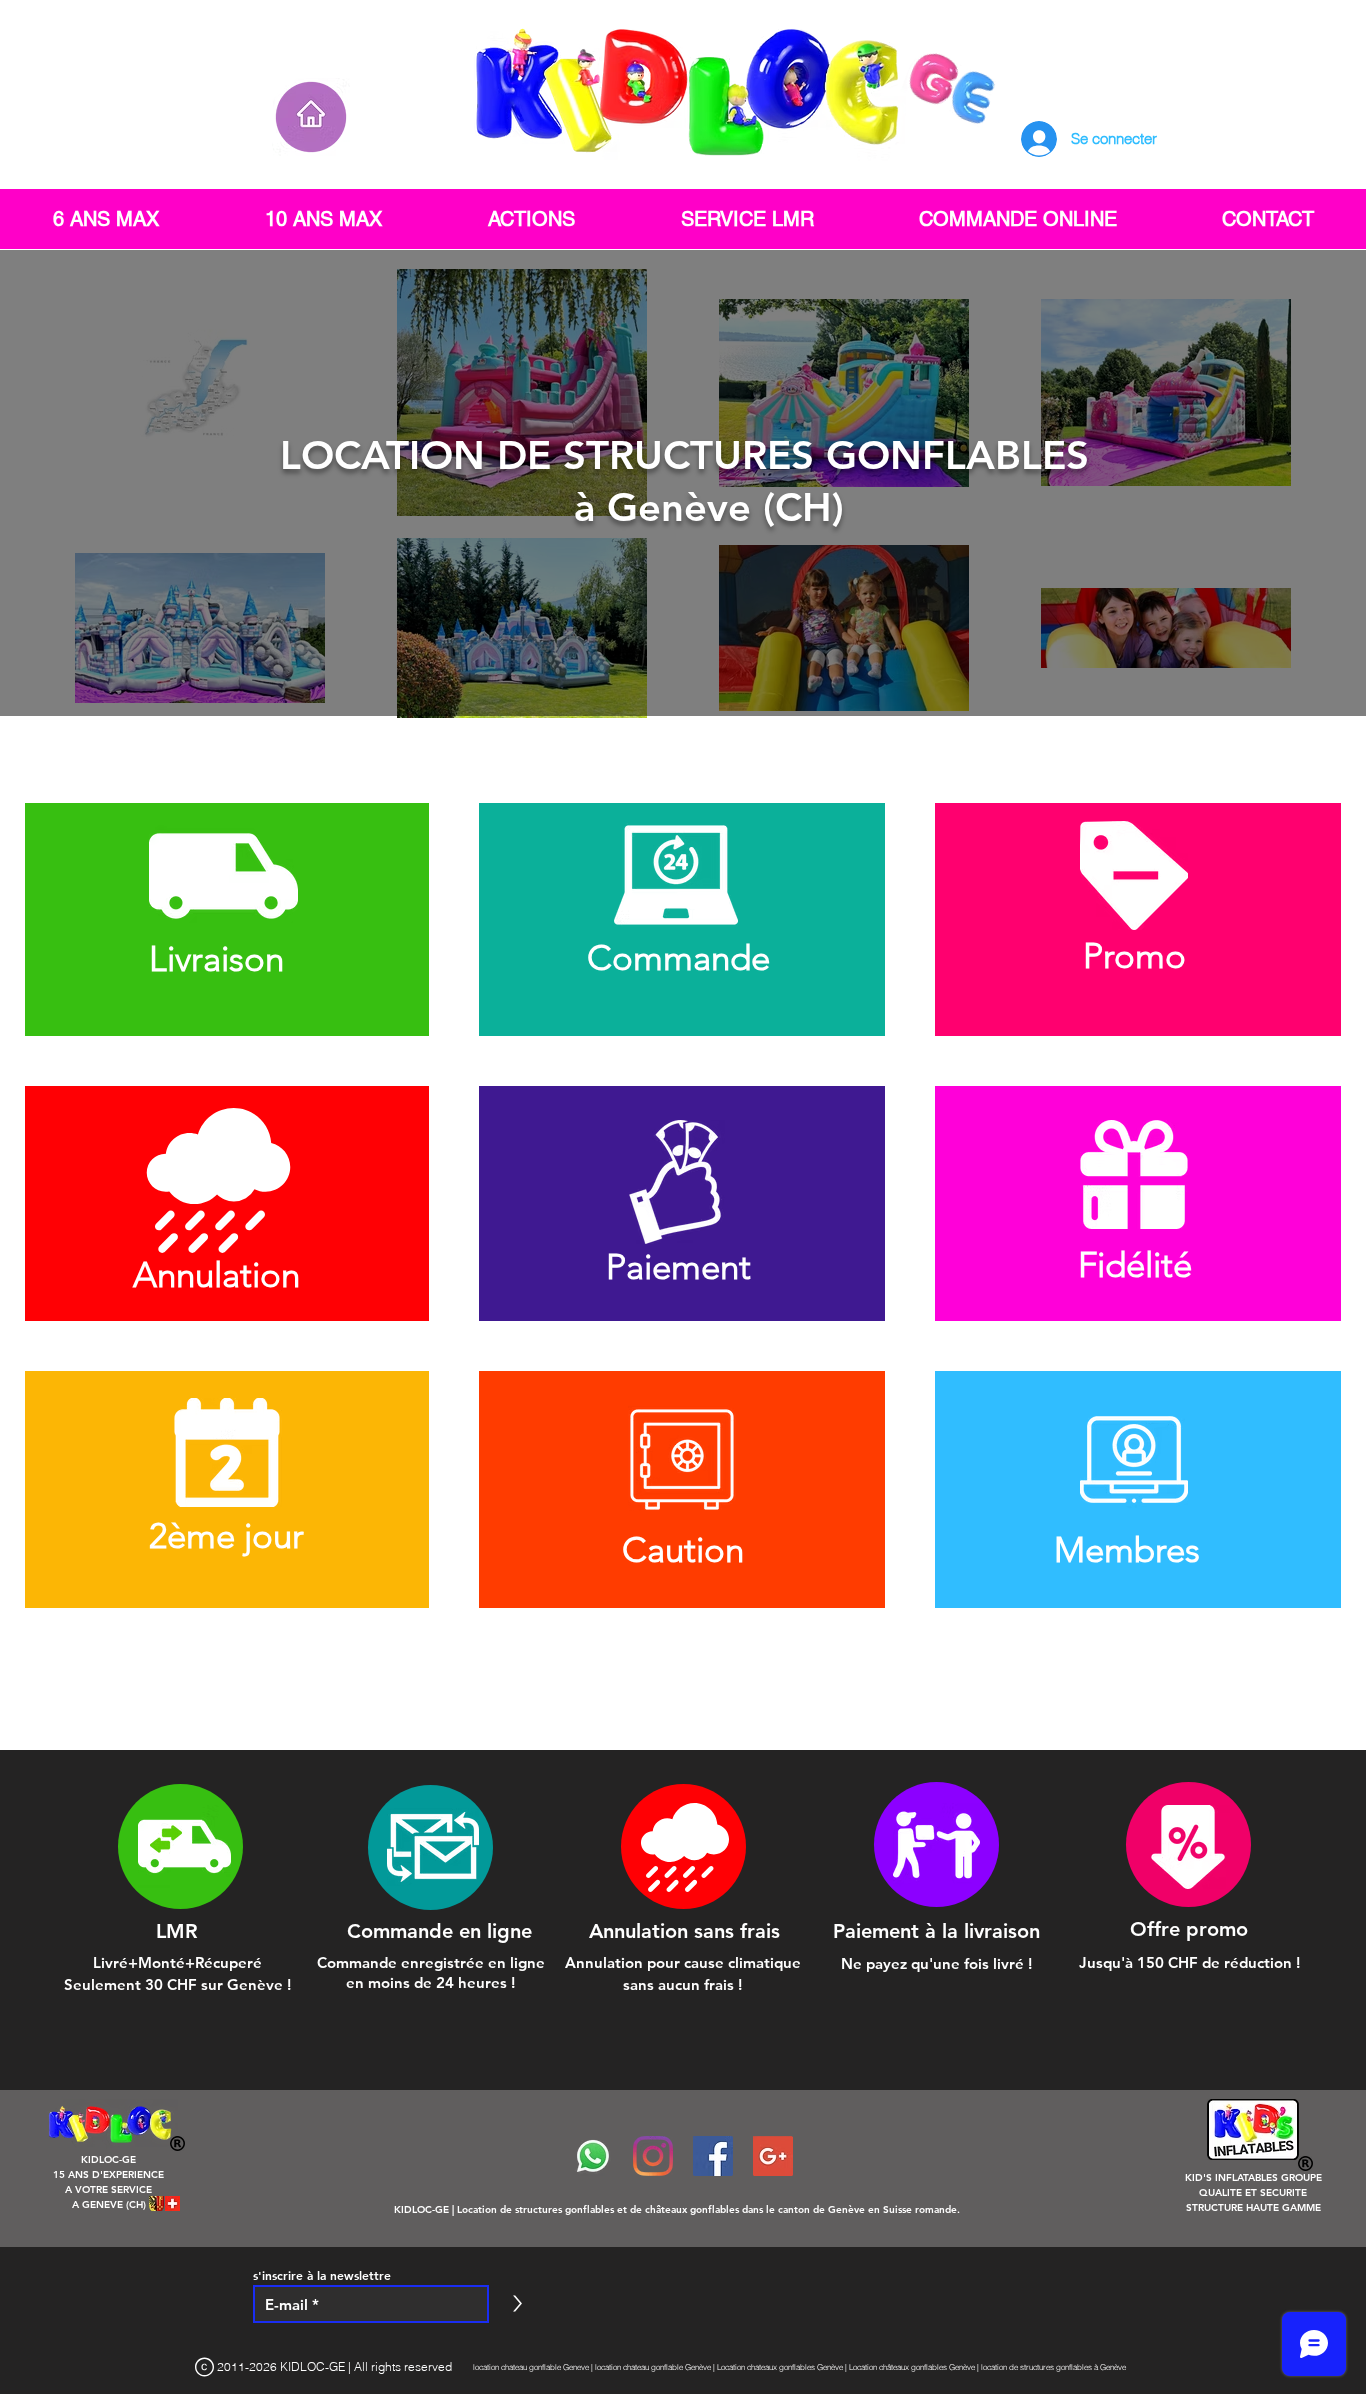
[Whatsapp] (593, 2156)
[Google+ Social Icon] (773, 2156)
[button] (226, 918)
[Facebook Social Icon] (713, 2156)
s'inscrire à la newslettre (322, 2275)
